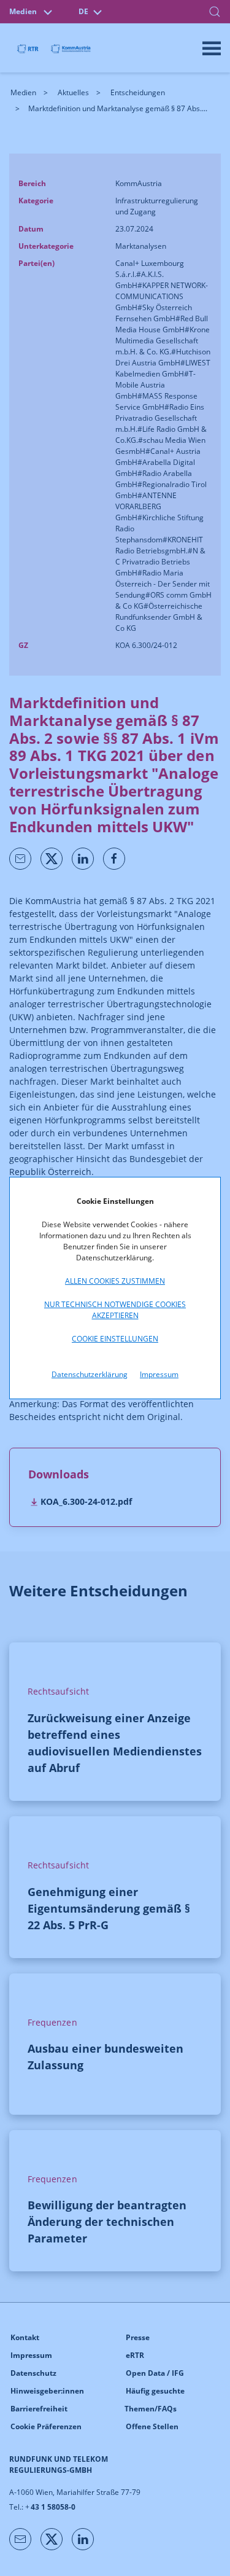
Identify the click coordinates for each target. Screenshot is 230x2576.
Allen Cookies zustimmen (115, 1281)
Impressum (159, 1374)
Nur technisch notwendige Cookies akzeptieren (115, 1310)
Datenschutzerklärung (90, 1374)
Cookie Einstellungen (115, 1339)
